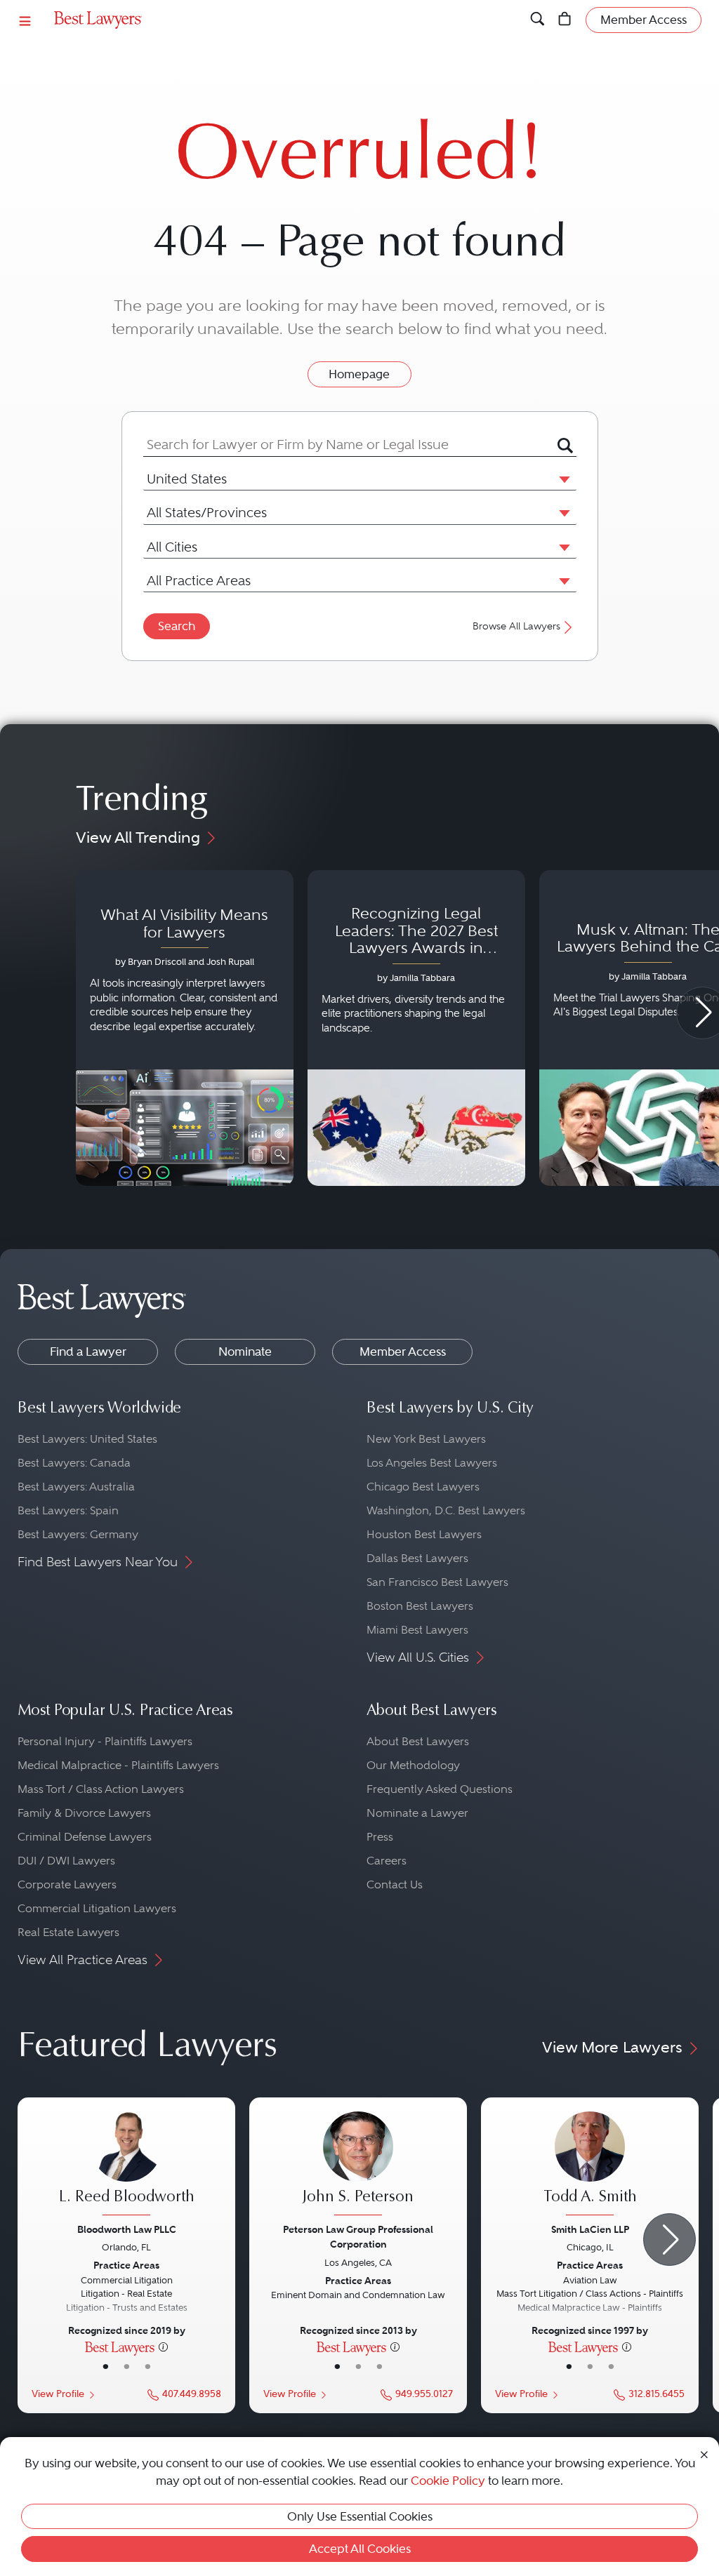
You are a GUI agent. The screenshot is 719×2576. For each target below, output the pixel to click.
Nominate (245, 1352)
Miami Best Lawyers (417, 1630)
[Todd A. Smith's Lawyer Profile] (590, 2165)
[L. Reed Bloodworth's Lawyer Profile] (126, 2165)
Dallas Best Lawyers (417, 1558)
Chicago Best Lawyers (423, 1487)
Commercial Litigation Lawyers (97, 1908)
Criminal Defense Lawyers (85, 1837)
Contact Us (395, 1884)
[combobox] (350, 445)
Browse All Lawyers (516, 626)
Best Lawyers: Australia (76, 1487)
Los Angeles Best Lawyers (432, 1463)
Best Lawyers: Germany (78, 1534)
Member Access (403, 1352)
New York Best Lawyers (426, 1439)
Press (380, 1837)
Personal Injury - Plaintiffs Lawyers (105, 1741)
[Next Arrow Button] (669, 2240)
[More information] (163, 2347)
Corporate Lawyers (67, 1884)
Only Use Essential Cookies (360, 2516)
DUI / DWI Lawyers (66, 1861)
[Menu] (25, 20)
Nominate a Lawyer (417, 1813)
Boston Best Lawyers (420, 1606)
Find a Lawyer (88, 1352)
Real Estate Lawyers (68, 1932)
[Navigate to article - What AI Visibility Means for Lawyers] (185, 1028)
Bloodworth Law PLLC (127, 2229)
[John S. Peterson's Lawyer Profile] (358, 2165)
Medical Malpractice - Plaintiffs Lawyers (118, 1765)
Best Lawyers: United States (87, 1439)
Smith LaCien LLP (590, 2229)
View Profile (58, 2394)
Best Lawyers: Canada (74, 1463)
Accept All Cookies (360, 2549)
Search (177, 626)
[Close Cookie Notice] (704, 2454)
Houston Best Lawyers (424, 1534)
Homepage (359, 374)
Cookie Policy (448, 2481)
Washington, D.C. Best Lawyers (446, 1510)
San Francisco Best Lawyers (437, 1582)
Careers (387, 1861)
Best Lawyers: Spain (68, 1510)
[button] (562, 479)
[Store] (565, 20)
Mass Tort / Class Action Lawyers (101, 1789)
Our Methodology (413, 1765)
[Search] (537, 20)
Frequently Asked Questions (440, 1789)
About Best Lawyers (418, 1741)
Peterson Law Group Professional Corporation (358, 2237)
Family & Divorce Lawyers (84, 1813)
